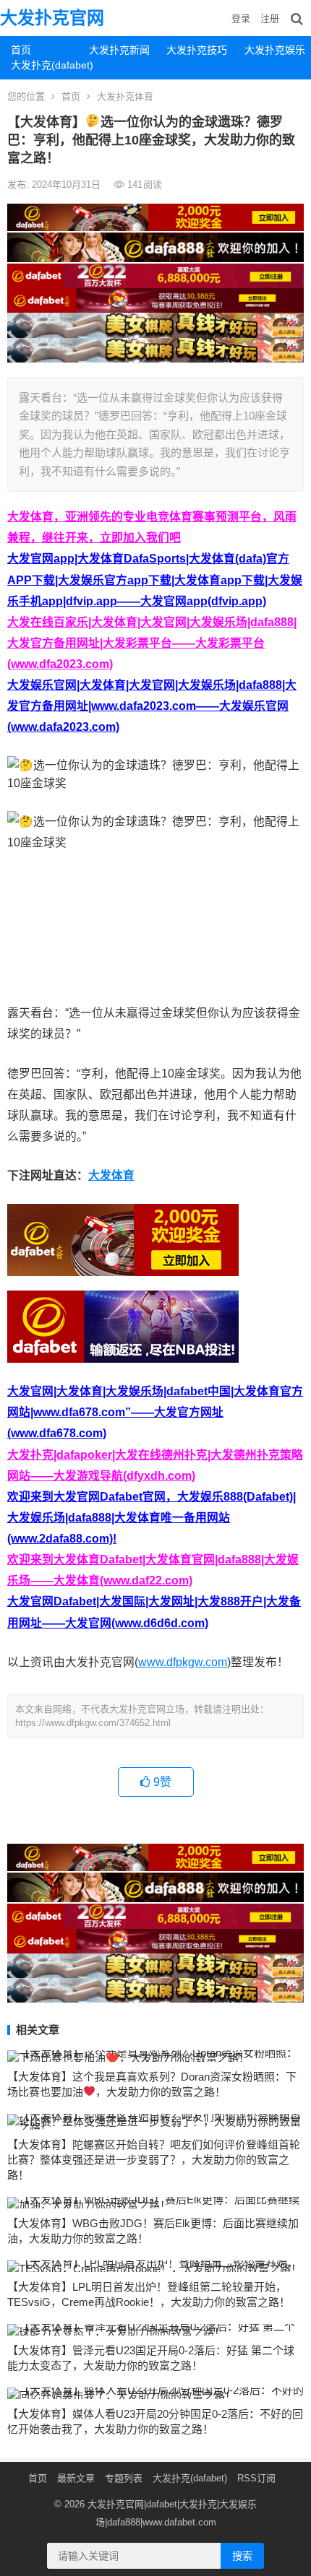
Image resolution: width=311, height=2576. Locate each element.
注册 (270, 18)
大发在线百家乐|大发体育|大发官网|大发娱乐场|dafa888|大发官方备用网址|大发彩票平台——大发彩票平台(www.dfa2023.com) (152, 643)
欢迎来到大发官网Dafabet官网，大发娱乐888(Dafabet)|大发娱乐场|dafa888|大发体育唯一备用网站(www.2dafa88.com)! (152, 1518)
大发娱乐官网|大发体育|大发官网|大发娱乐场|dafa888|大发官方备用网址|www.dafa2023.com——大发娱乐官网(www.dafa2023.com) (152, 706)
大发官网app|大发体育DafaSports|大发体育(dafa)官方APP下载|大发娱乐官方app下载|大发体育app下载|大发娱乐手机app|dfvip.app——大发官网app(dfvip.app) (155, 580)
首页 (21, 50)
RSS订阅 (256, 2478)
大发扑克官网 (52, 18)
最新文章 (76, 2478)
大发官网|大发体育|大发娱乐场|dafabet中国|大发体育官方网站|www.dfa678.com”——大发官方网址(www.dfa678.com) (155, 1412)
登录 (241, 18)
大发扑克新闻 (119, 50)
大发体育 (111, 1175)
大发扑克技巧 (197, 50)
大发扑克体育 (125, 96)
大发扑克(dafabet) (44, 65)
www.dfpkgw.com (183, 1662)
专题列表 (124, 2478)
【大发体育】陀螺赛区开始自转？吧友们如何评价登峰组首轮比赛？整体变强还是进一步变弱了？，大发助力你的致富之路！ (154, 2160)
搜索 (242, 2556)
